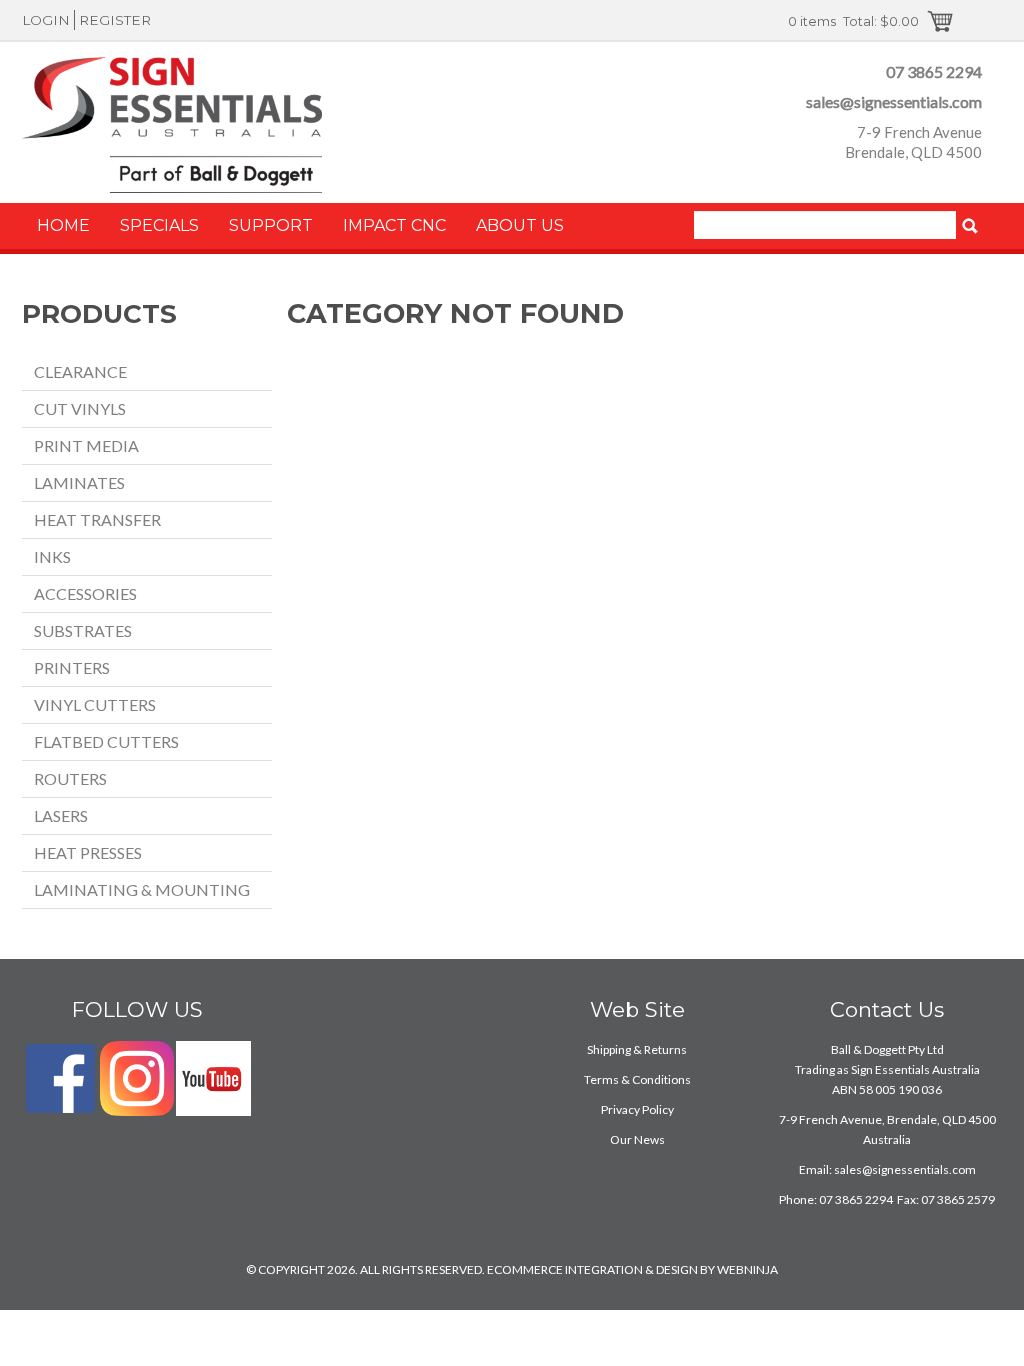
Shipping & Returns (637, 1049)
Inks (52, 556)
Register (115, 20)
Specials (159, 225)
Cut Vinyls (80, 408)
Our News (637, 1139)
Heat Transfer (97, 519)
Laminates (79, 482)
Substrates (83, 630)
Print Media (86, 445)
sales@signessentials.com (894, 101)
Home (63, 225)
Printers (72, 667)
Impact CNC (394, 225)
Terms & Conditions (637, 1079)
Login (46, 20)
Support (271, 225)
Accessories (85, 593)
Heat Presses (88, 852)
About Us (520, 225)
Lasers (61, 815)
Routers (70, 778)
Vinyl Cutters (95, 704)
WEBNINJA (747, 1269)
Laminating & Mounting (142, 889)
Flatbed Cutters (106, 741)
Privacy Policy (637, 1109)
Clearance (80, 371)
